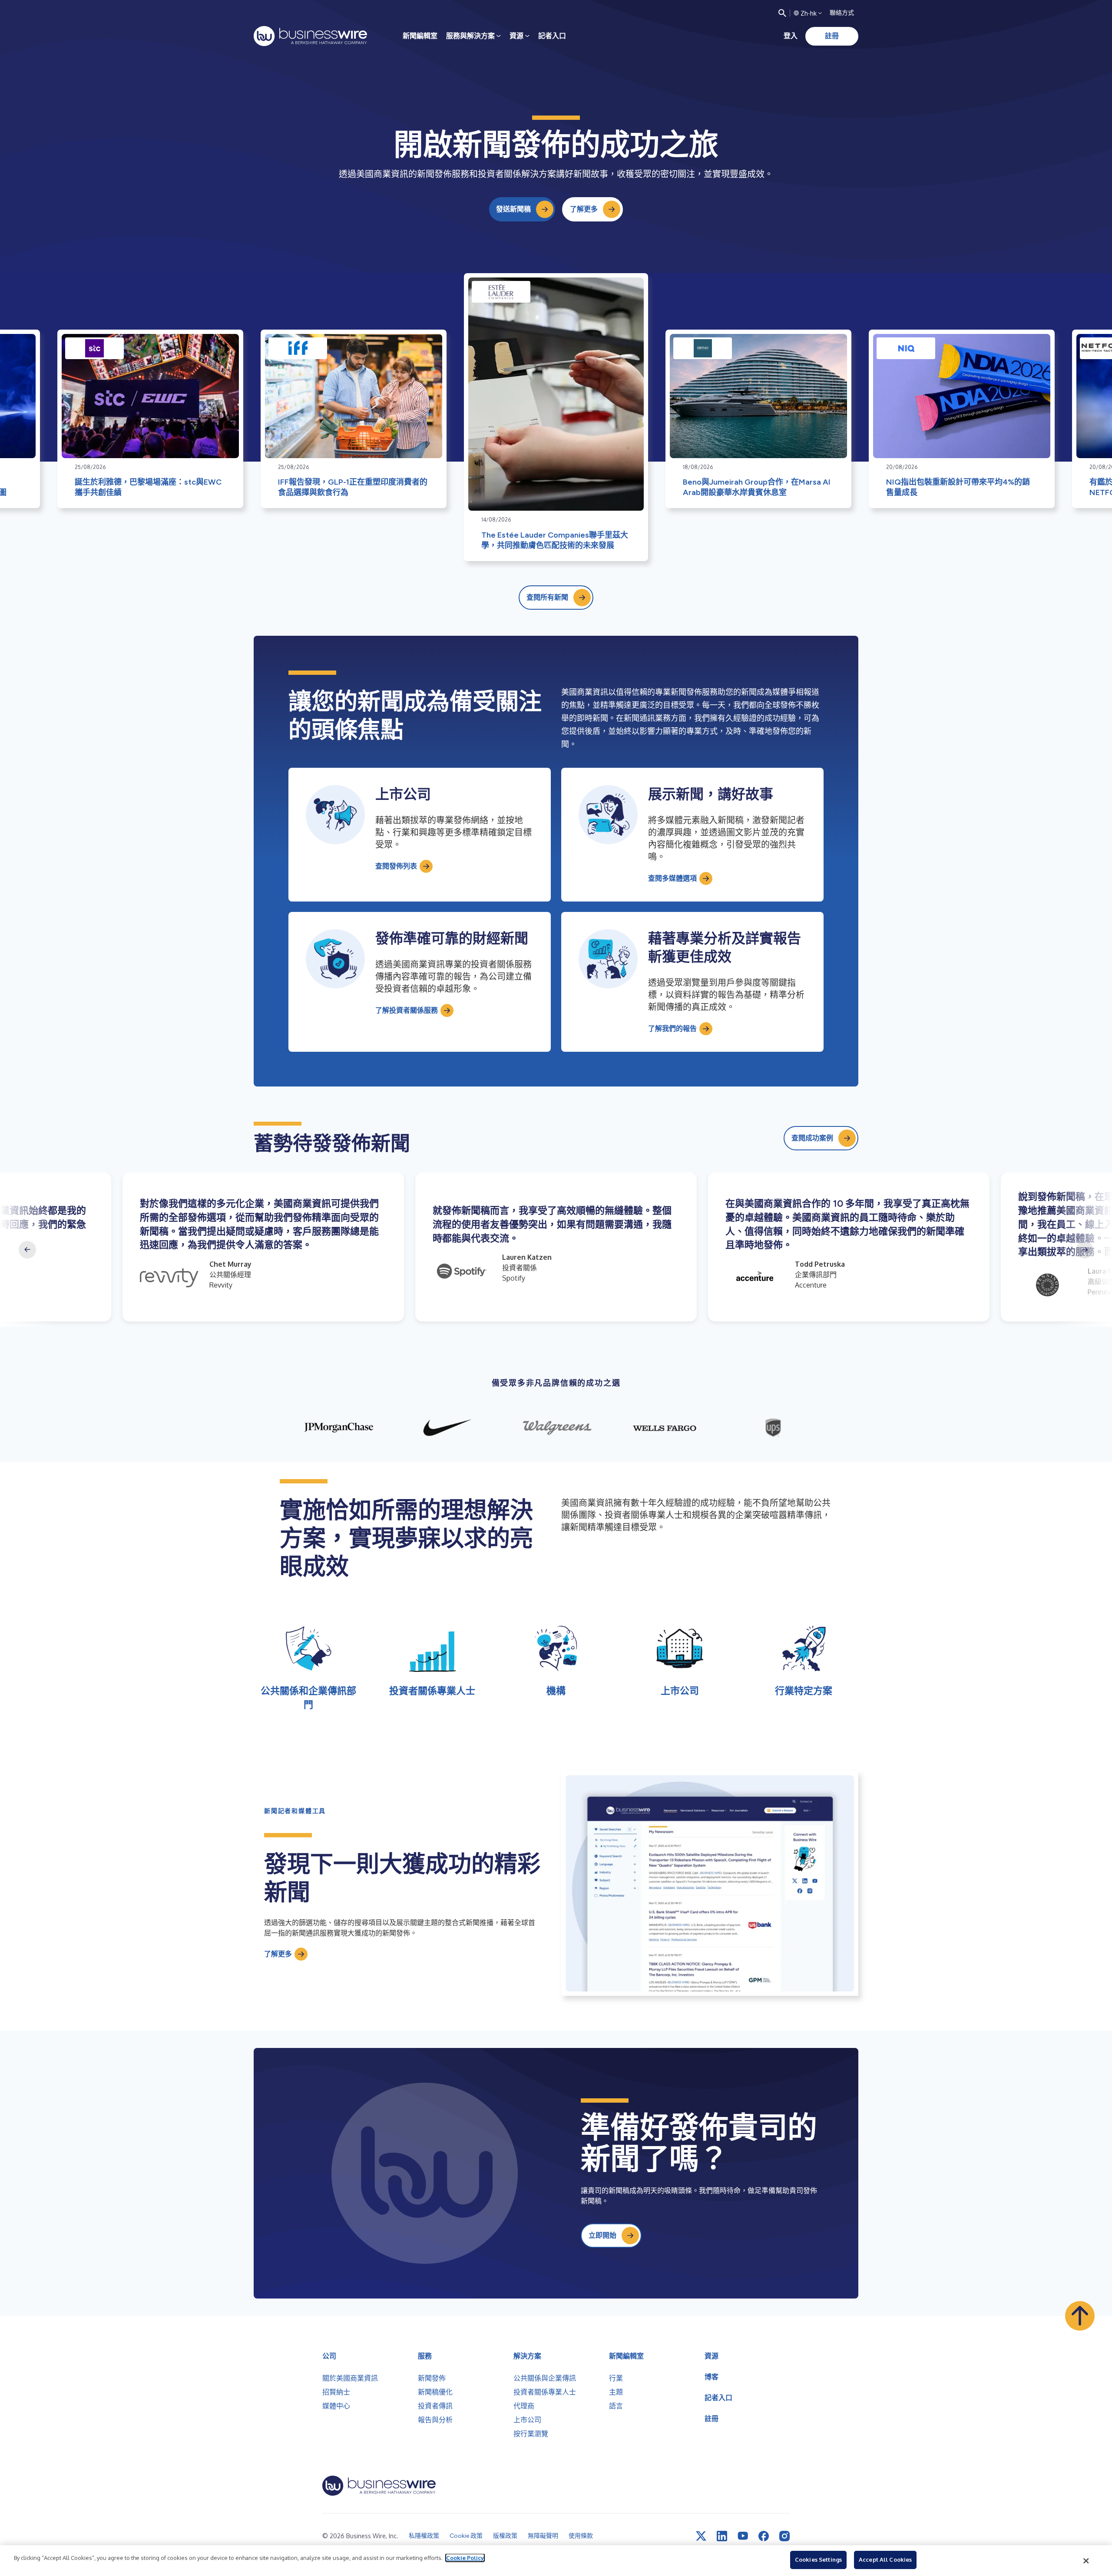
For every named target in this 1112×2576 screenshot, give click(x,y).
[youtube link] (743, 2536)
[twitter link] (701, 2536)
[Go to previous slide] (27, 1250)
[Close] (1086, 2561)
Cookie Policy (465, 2558)
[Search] (782, 13)
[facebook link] (764, 2536)
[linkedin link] (722, 2536)
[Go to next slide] (1085, 1250)
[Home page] (310, 36)
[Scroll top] (1080, 2316)
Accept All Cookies (885, 2559)
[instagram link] (784, 2536)
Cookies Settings (818, 2559)
